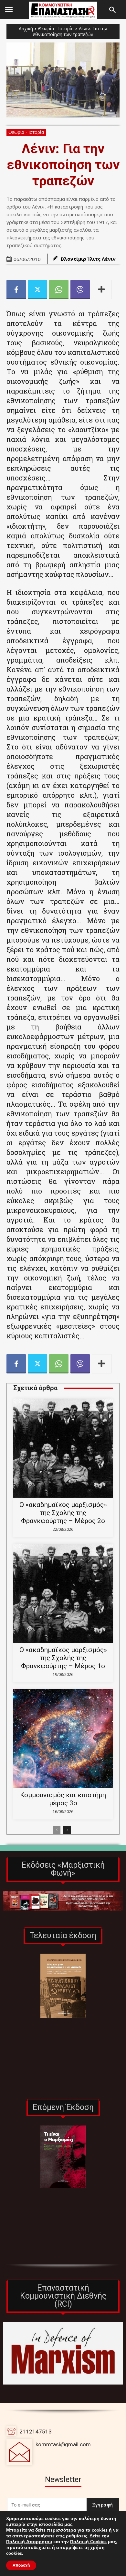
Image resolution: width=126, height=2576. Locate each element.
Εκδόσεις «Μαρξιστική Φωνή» (63, 1869)
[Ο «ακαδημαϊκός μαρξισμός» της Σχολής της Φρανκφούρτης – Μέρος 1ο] (63, 1593)
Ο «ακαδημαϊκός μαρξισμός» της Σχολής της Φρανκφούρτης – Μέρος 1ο (63, 1658)
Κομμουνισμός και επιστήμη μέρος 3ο (63, 1799)
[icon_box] (49, 2452)
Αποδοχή (21, 2565)
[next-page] (67, 1830)
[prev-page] (57, 1830)
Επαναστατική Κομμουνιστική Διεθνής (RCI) (63, 2296)
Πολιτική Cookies (88, 2542)
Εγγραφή (103, 2505)
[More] (102, 290)
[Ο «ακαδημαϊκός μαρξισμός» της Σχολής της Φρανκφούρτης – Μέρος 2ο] (63, 1448)
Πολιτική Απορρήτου (29, 2542)
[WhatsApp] (59, 290)
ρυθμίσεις (77, 2536)
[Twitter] (37, 290)
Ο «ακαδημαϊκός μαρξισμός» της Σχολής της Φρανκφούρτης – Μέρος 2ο (63, 1513)
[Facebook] (16, 290)
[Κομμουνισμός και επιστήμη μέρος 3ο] (63, 1738)
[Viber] (80, 290)
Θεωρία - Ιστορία (56, 28)
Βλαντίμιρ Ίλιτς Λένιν (88, 259)
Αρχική (26, 28)
